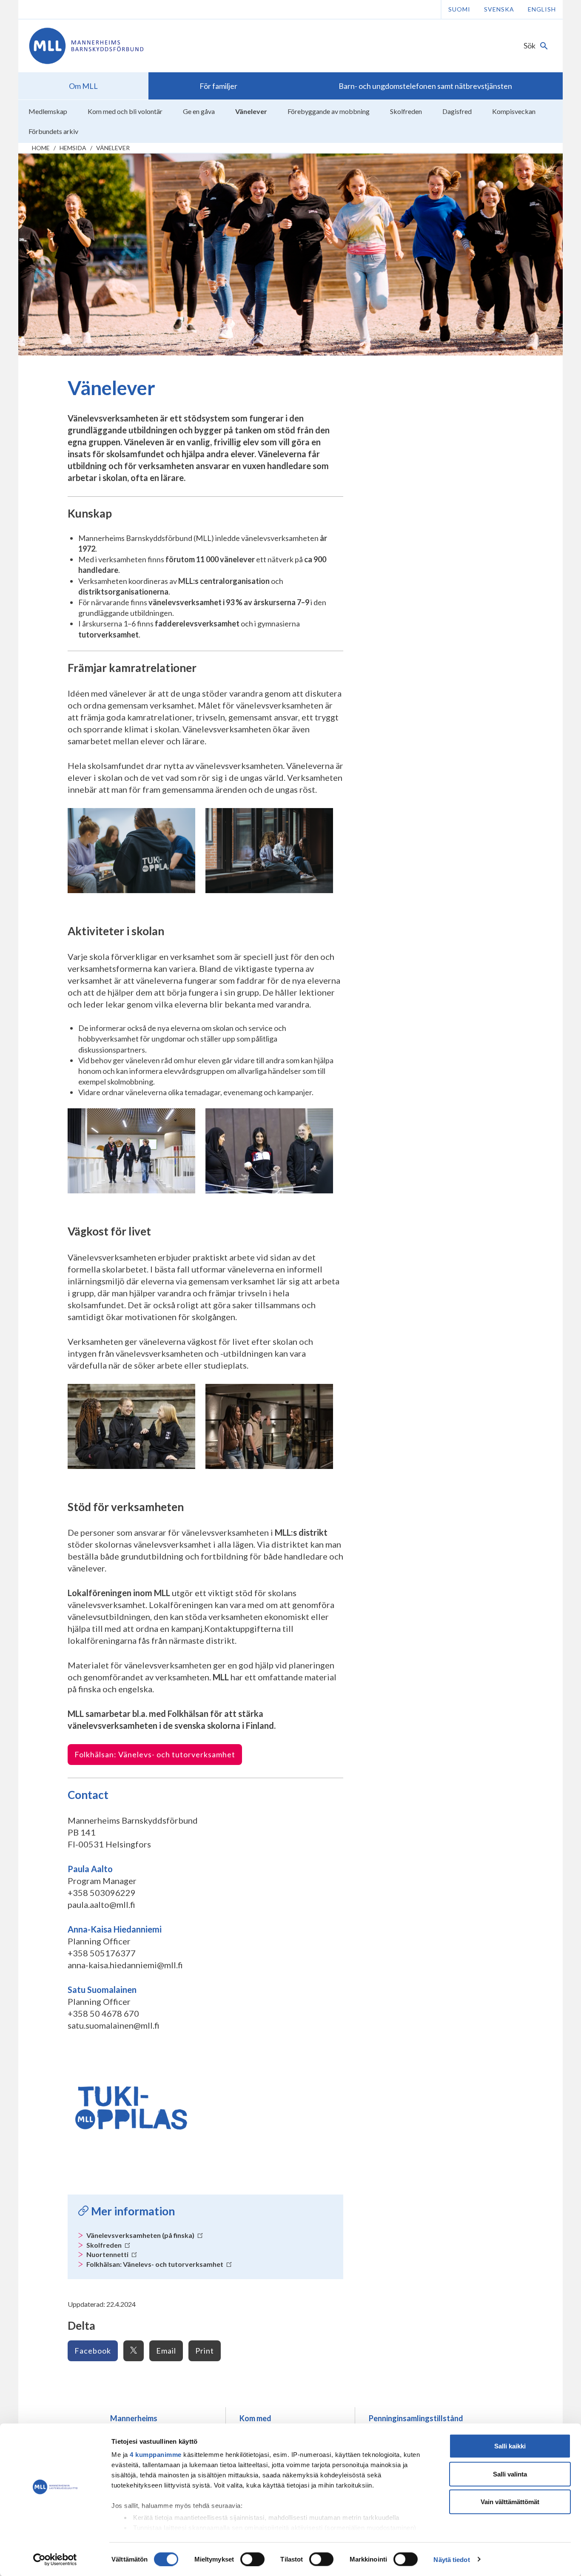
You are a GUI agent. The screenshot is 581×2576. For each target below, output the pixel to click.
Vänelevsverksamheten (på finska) (141, 2235)
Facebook (93, 2351)
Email (166, 2351)
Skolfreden (105, 2245)
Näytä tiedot (451, 2559)
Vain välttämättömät (510, 2502)
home (41, 148)
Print (205, 2351)
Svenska (499, 9)
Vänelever (113, 148)
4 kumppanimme (156, 2455)
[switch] (252, 2559)
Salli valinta (510, 2474)
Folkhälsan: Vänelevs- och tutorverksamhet (155, 1754)
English (542, 9)
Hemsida (73, 148)
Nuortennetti (108, 2254)
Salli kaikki (510, 2446)
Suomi (459, 9)
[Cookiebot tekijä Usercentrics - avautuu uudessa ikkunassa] (55, 2559)
